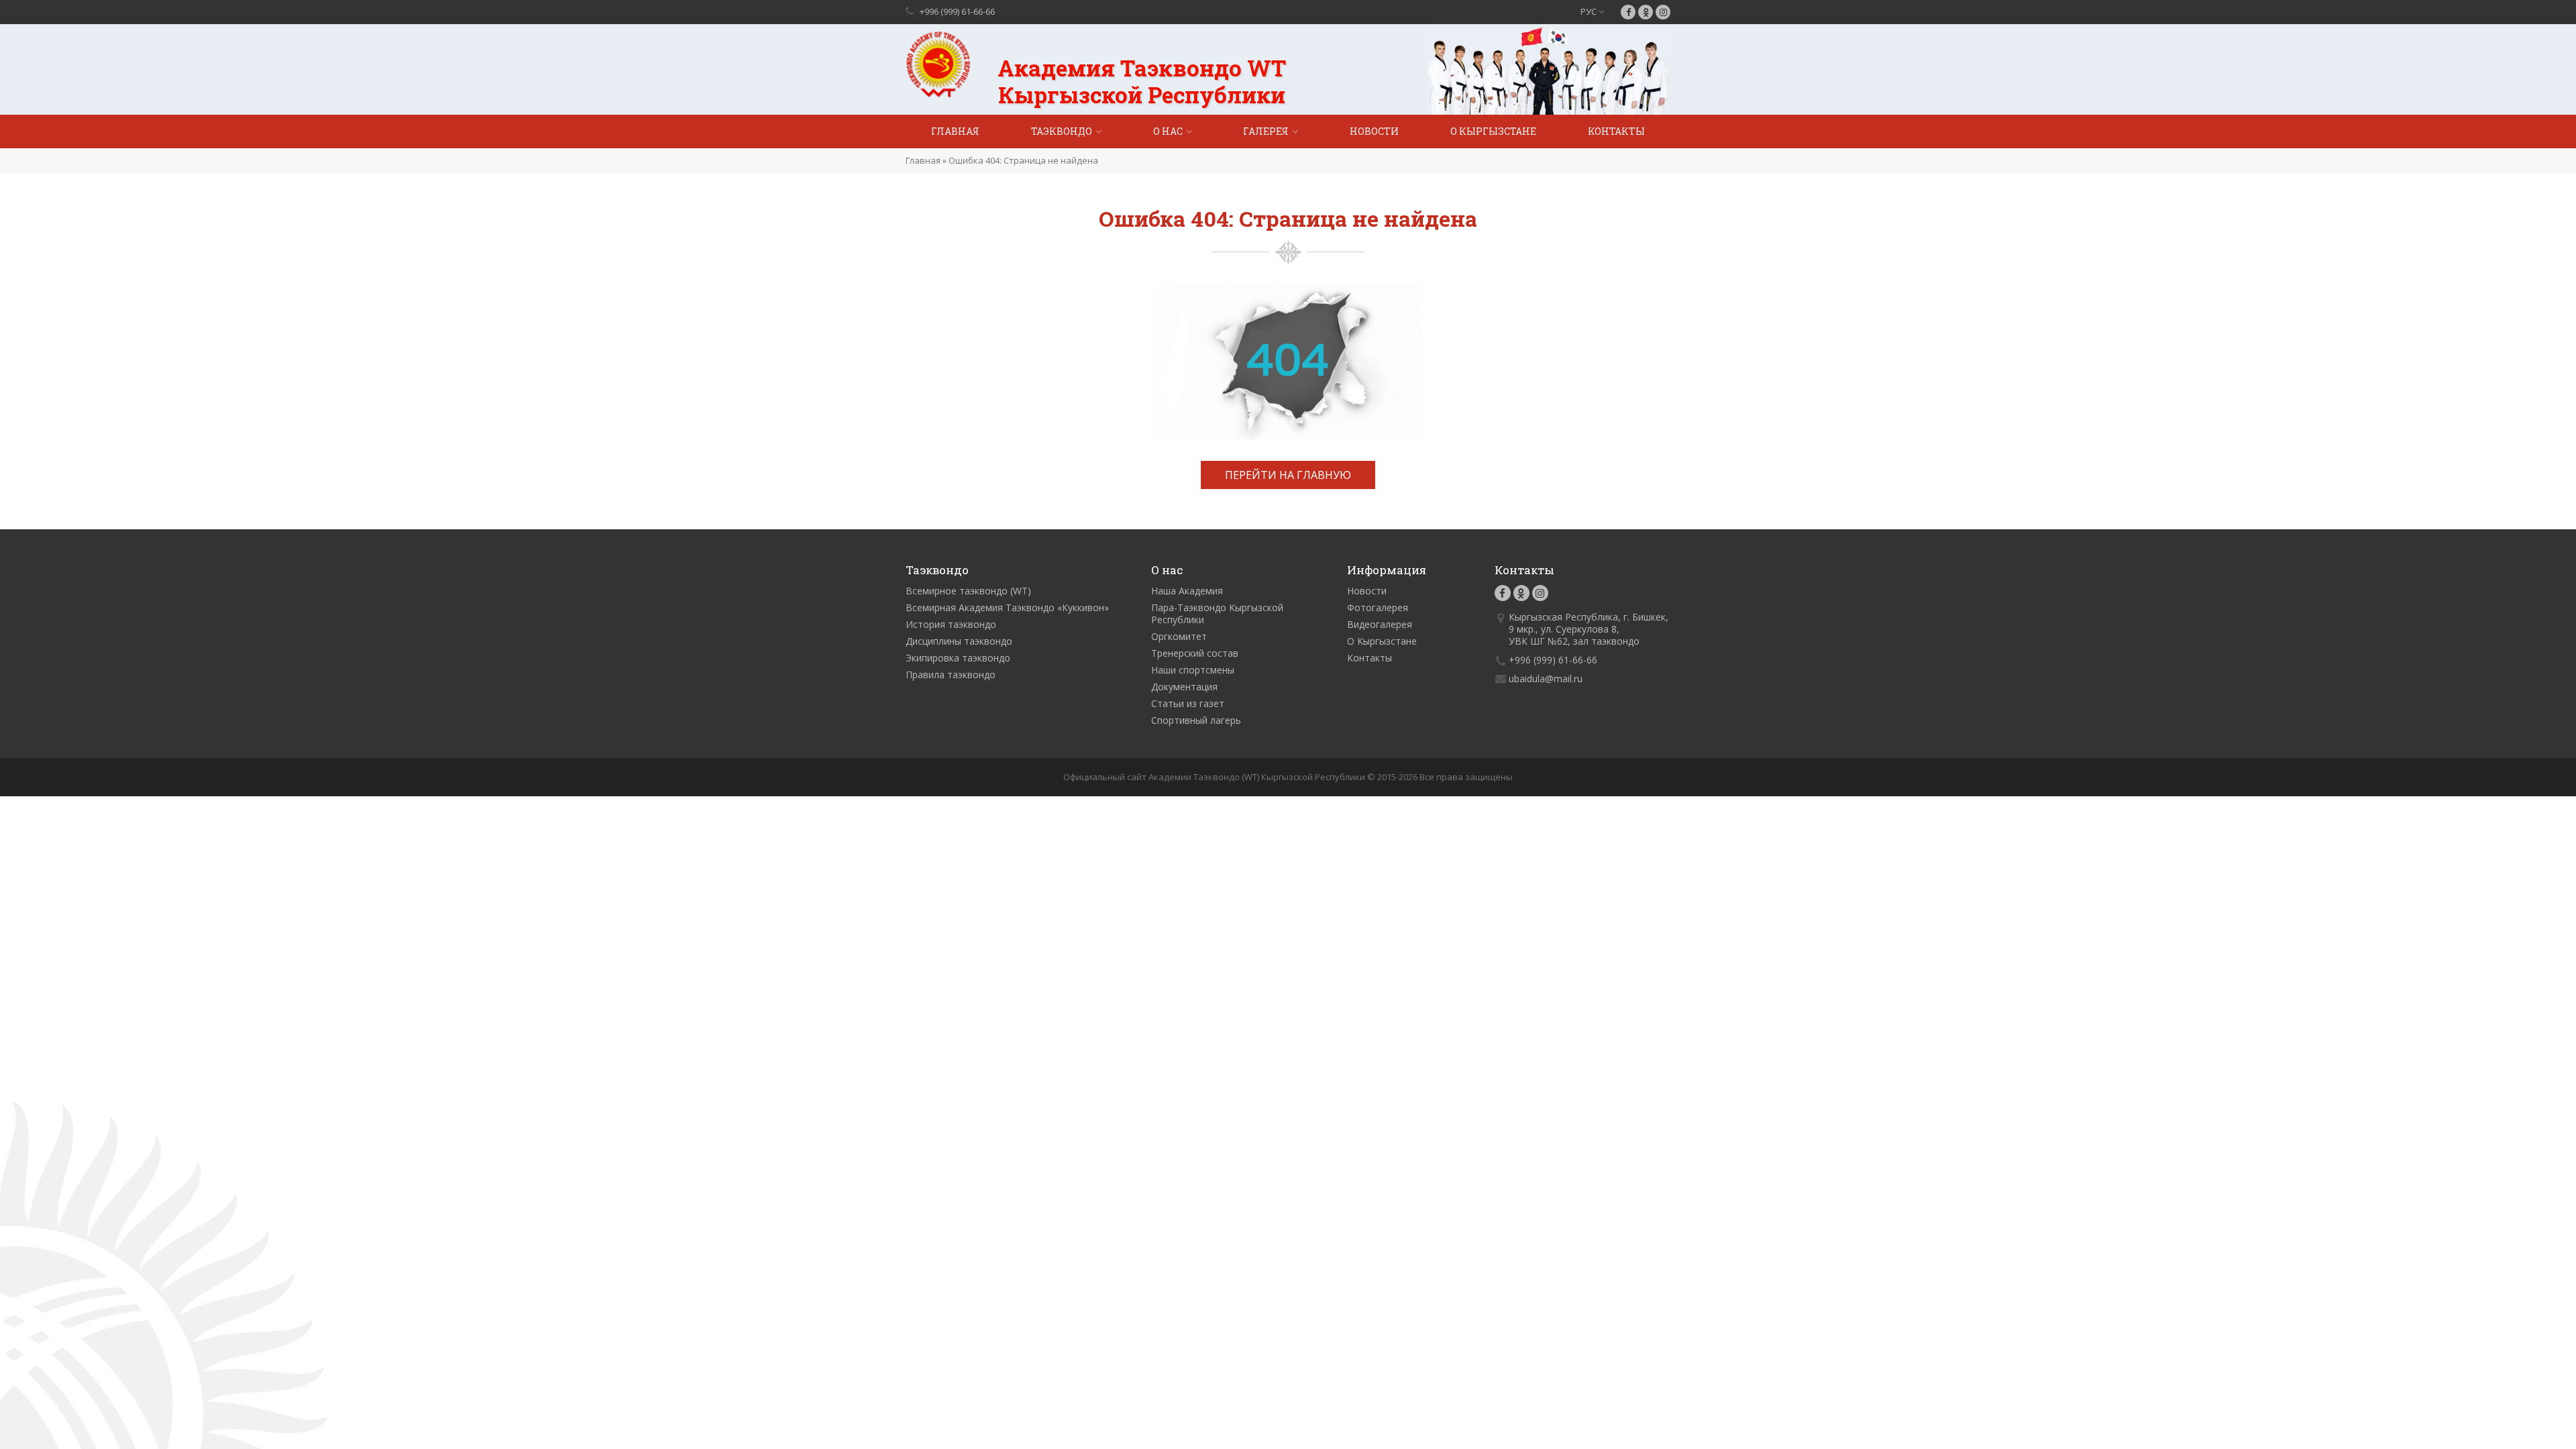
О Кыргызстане (1493, 131)
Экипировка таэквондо (958, 658)
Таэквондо (1062, 131)
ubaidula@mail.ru (1546, 679)
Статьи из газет (1188, 703)
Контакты (1616, 131)
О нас (1168, 131)
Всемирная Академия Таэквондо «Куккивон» (1007, 607)
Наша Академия (1187, 591)
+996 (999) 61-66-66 (957, 11)
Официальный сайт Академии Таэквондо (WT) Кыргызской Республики (1214, 777)
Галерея (1266, 131)
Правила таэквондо (951, 675)
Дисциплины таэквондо (959, 641)
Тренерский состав (1195, 653)
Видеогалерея (1380, 624)
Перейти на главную (1288, 475)
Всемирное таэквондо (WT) (968, 591)
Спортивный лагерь (1196, 720)
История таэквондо (951, 624)
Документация (1184, 687)
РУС (1590, 11)
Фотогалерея (1378, 607)
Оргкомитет (1179, 636)
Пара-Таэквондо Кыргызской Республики (1217, 613)
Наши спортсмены (1193, 670)
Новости (1374, 131)
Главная (955, 131)
